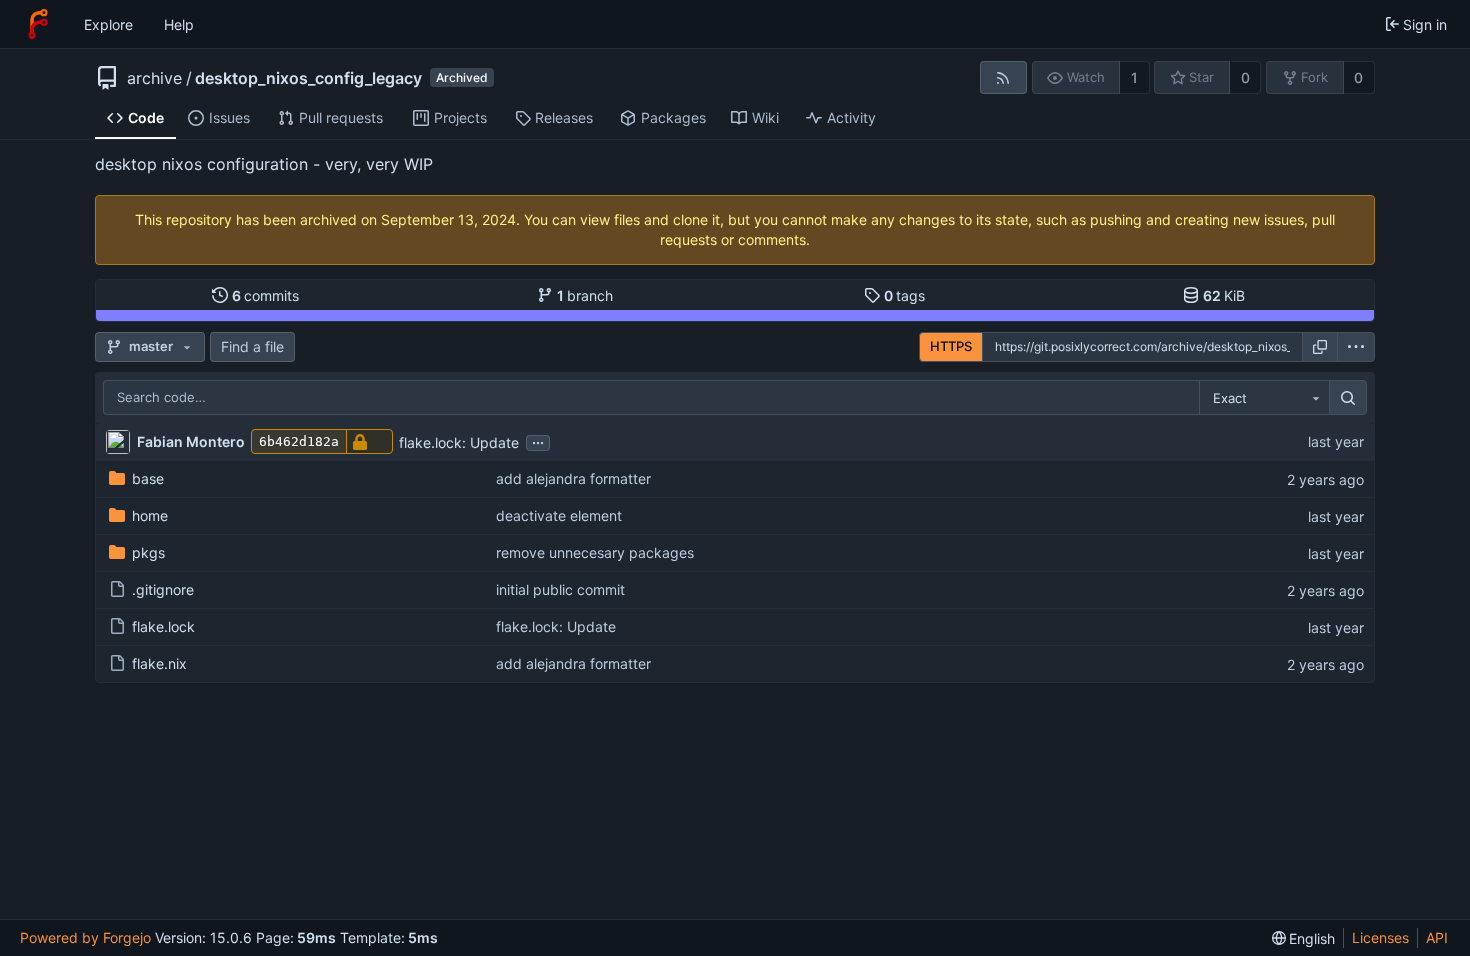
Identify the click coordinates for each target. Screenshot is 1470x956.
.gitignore (163, 589)
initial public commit (560, 589)
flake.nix (159, 663)
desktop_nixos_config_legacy (308, 78)
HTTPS (951, 346)
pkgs (148, 552)
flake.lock (163, 626)
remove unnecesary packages (595, 552)
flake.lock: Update (459, 442)
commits (266, 295)
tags (905, 295)
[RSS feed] (1003, 77)
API (1437, 937)
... (538, 441)
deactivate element (559, 515)
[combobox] (1264, 398)
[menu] (1356, 347)
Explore (108, 24)
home (150, 515)
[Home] (38, 24)
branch (585, 295)
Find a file (252, 346)
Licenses (1380, 937)
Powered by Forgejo (85, 937)
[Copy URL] (1320, 347)
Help (179, 24)
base (148, 478)
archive (154, 78)
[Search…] (1348, 398)
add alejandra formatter (573, 478)
